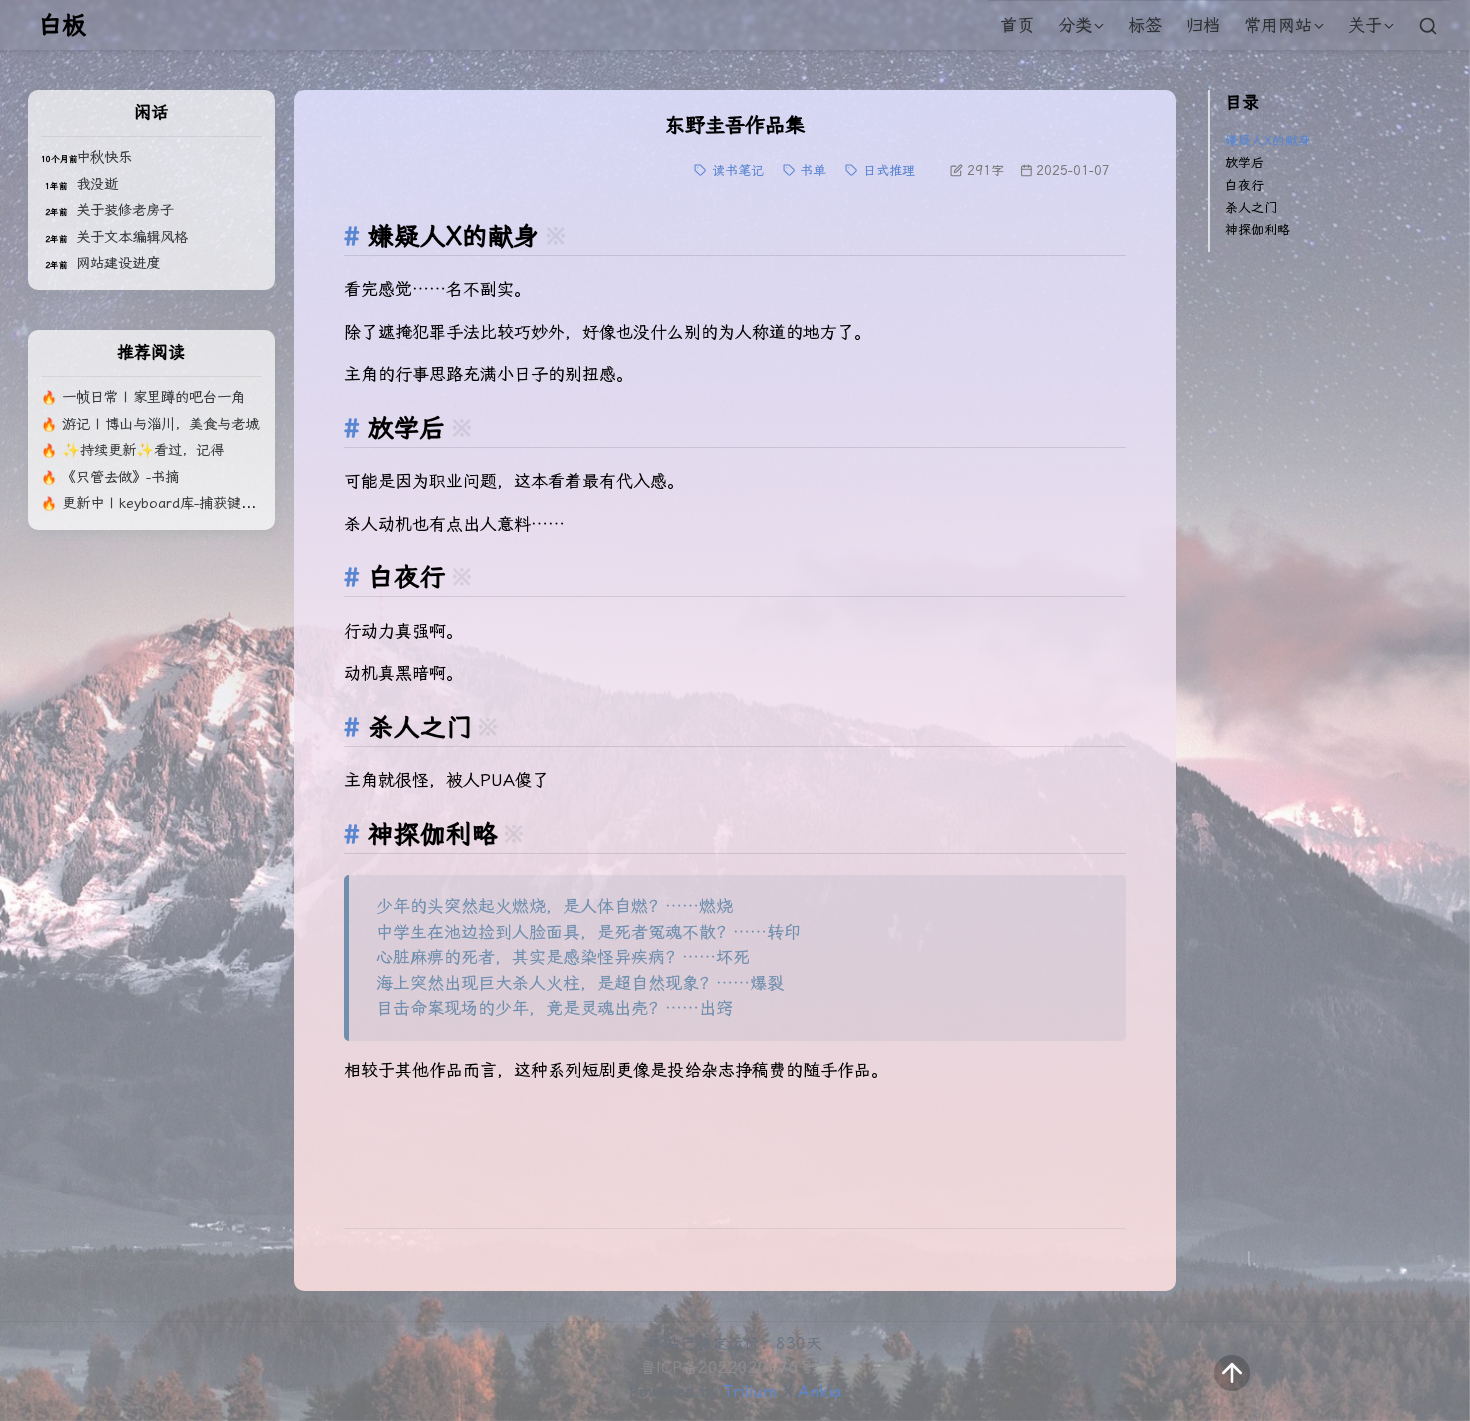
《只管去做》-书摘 (120, 477)
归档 (1203, 25)
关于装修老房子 (125, 210)
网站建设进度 (118, 263)
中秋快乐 (104, 157)
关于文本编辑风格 (132, 237)
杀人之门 (1251, 207)
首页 (1017, 25)
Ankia (820, 1391)
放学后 (1244, 162)
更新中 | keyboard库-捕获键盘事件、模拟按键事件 (221, 503)
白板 (62, 25)
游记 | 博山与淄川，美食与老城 (160, 424)
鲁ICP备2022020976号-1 (735, 1367)
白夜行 (1244, 185)
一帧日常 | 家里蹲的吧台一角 (153, 397)
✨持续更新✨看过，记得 (143, 450)
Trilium (750, 1391)
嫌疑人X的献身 (1268, 140)
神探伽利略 (1257, 229)
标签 (1145, 25)
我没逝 (97, 184)
